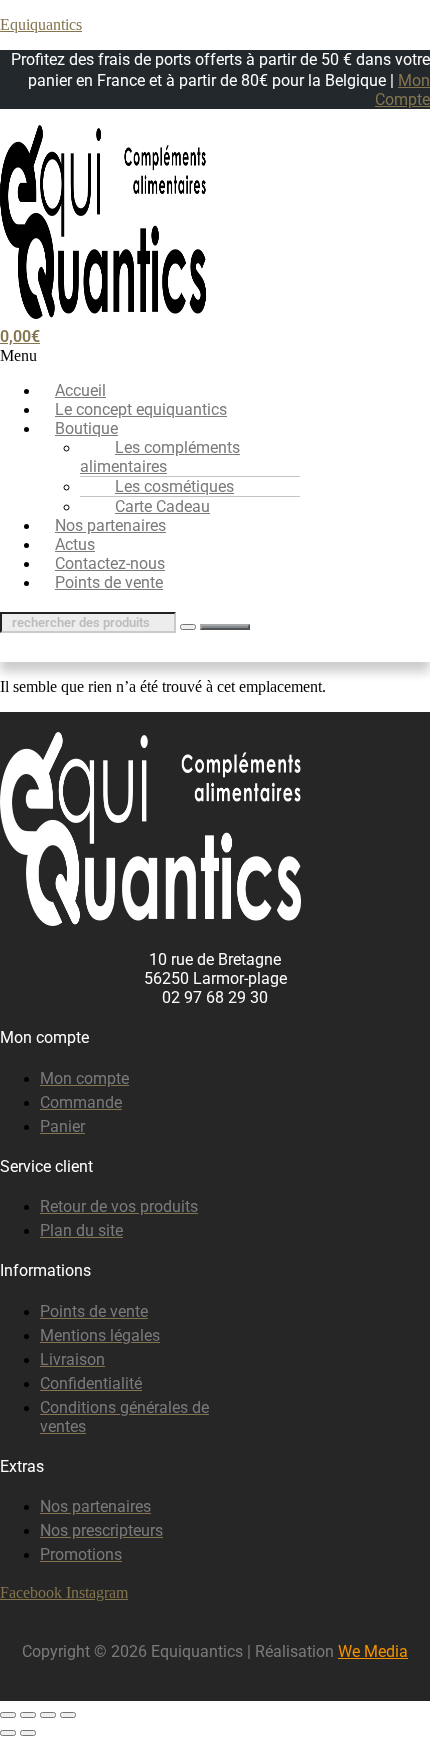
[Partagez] (48, 1715)
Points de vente (109, 582)
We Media (373, 1651)
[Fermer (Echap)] (68, 1715)
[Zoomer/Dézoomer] (8, 1715)
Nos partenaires (110, 525)
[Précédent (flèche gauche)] (8, 1733)
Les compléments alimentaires (160, 457)
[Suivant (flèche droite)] (28, 1733)
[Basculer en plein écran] (28, 1715)
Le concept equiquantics (141, 409)
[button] (215, 356)
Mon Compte (402, 90)
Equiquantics (41, 24)
